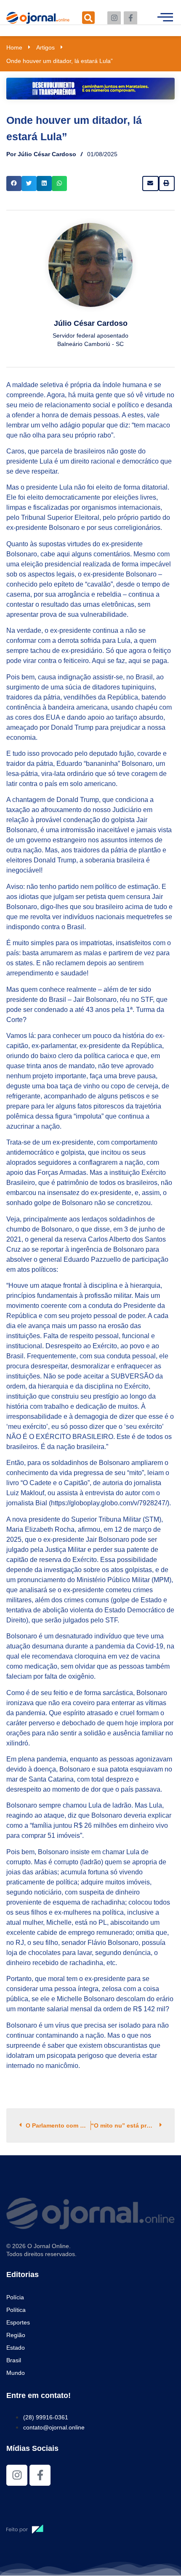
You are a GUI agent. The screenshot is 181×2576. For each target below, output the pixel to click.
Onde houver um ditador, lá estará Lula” (60, 61)
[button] (14, 183)
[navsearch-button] (88, 18)
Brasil (14, 2360)
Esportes (18, 2322)
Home (14, 47)
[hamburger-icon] (165, 18)
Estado (16, 2348)
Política (16, 2310)
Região (16, 2335)
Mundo (16, 2373)
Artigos (45, 47)
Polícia (15, 2297)
